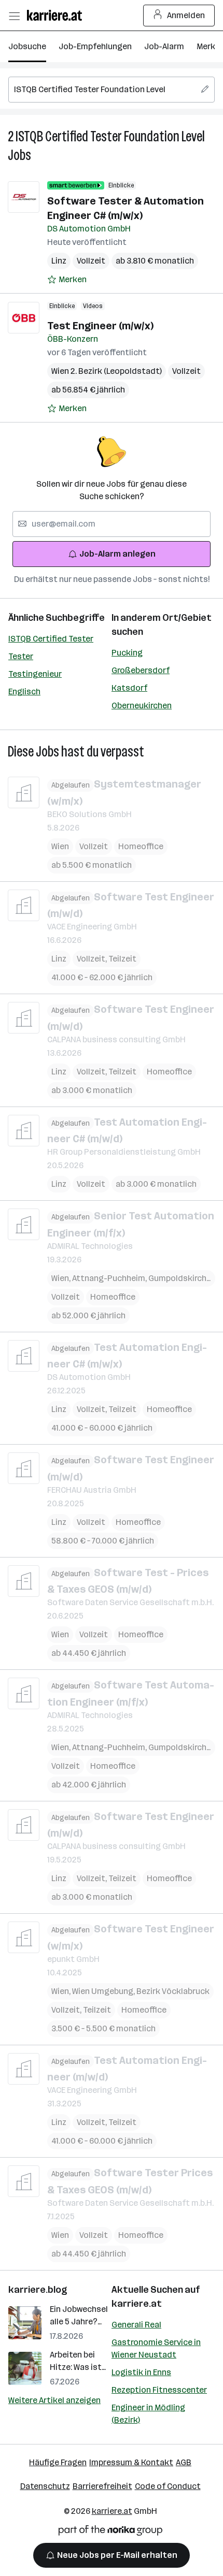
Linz (59, 261)
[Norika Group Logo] (110, 2532)
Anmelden (186, 15)
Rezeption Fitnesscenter (159, 2390)
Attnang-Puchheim (110, 1278)
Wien (60, 846)
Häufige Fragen (58, 2462)
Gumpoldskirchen (182, 1278)
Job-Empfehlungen (95, 46)
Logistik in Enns (141, 2372)
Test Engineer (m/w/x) (100, 326)
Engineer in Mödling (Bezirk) (148, 2414)
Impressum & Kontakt (131, 2462)
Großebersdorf (141, 670)
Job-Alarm (164, 46)
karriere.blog (38, 2290)
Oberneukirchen (142, 705)
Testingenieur (35, 674)
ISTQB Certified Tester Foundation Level (110, 136)
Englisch (24, 692)
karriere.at (137, 2304)
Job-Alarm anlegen (117, 554)
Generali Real (136, 2325)
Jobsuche (27, 46)
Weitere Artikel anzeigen (54, 2400)
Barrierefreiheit (102, 2486)
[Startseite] (57, 15)
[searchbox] (112, 90)
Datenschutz (45, 2486)
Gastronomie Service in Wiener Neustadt (156, 2348)
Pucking (127, 653)
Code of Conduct (168, 2486)
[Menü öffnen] (14, 16)
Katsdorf (129, 688)
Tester (21, 656)
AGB (184, 2462)
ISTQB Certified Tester (51, 639)
